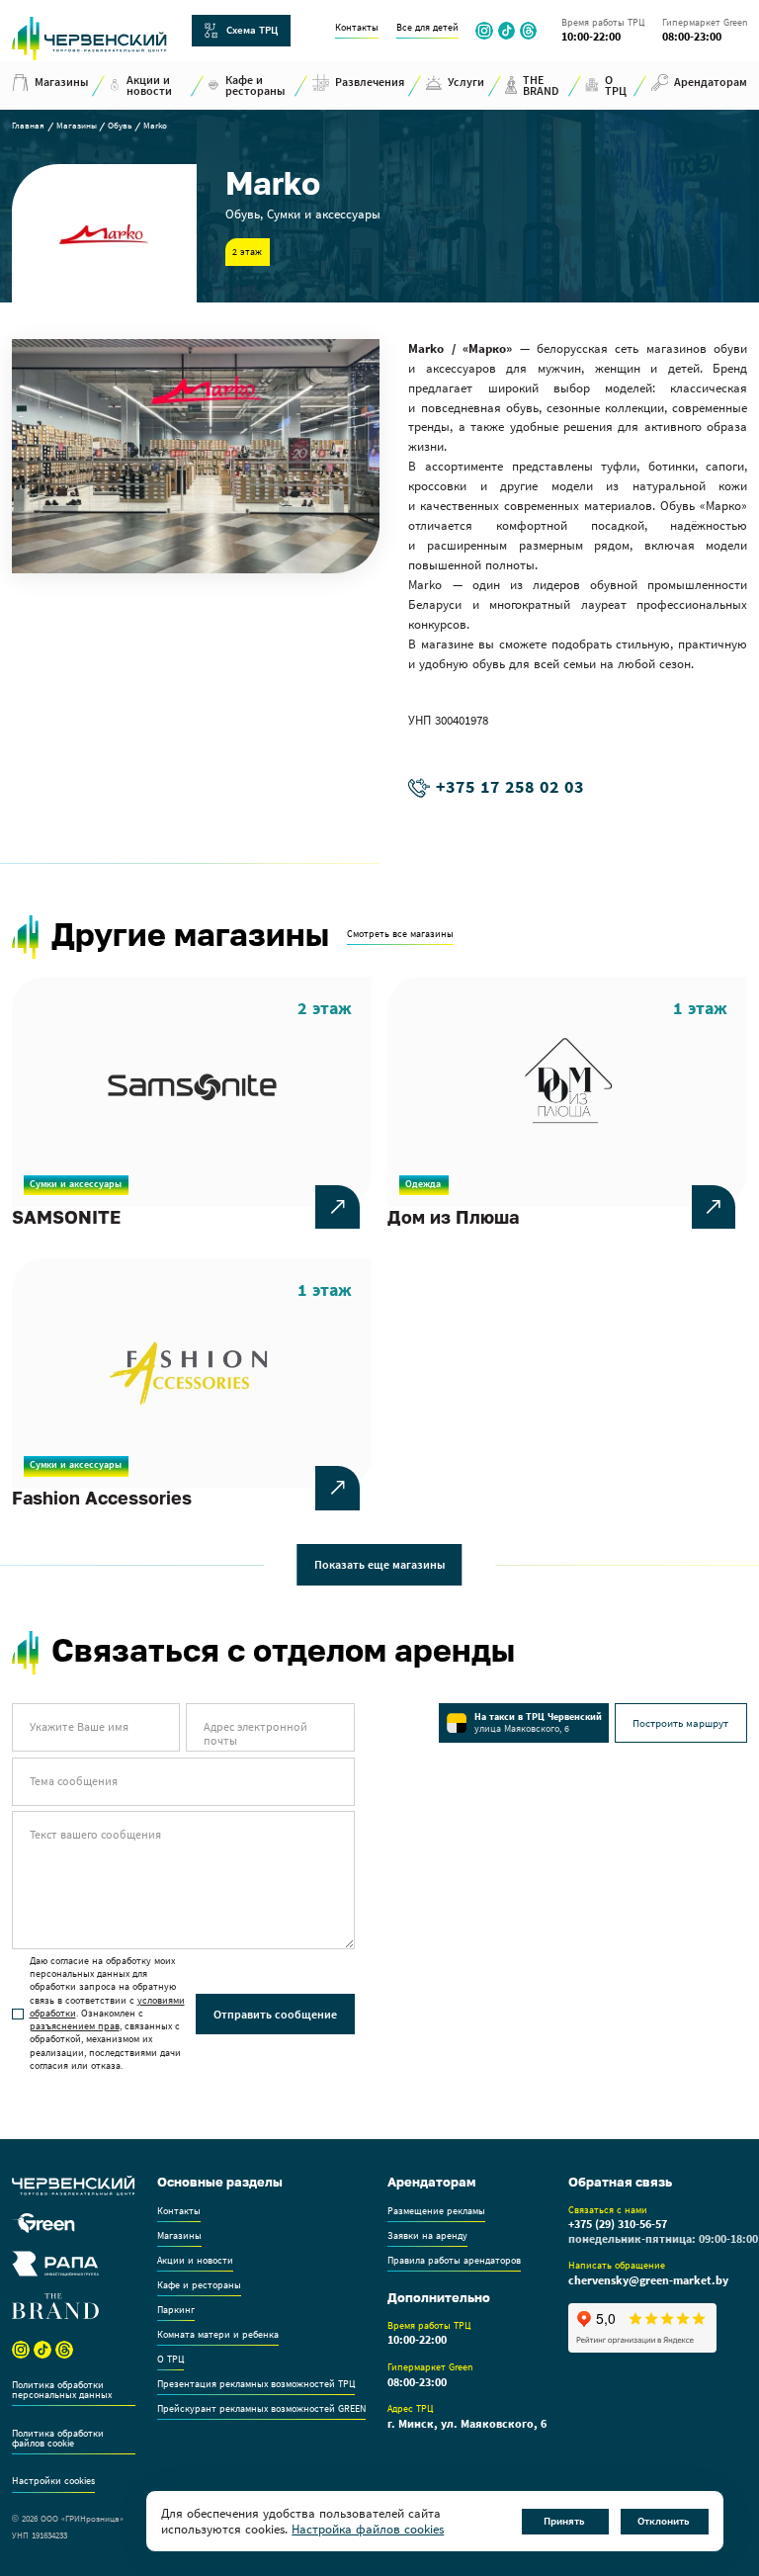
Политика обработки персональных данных (62, 2391)
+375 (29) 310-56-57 (618, 2224)
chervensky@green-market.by (648, 2280)
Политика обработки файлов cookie (58, 2439)
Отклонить (664, 2521)
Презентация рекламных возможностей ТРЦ (256, 2385)
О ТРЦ (170, 2360)
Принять (564, 2521)
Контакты (357, 28)
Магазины (77, 126)
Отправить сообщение (275, 2014)
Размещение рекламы (436, 2212)
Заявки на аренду (427, 2236)
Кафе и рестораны (199, 2286)
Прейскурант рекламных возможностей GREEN (261, 2409)
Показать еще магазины (379, 1564)
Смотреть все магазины (400, 935)
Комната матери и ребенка (218, 2335)
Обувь (120, 126)
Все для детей (427, 28)
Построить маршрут (680, 1723)
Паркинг (176, 2311)
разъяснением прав (75, 2026)
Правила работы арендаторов (454, 2261)
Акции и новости (195, 2261)
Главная (28, 126)
